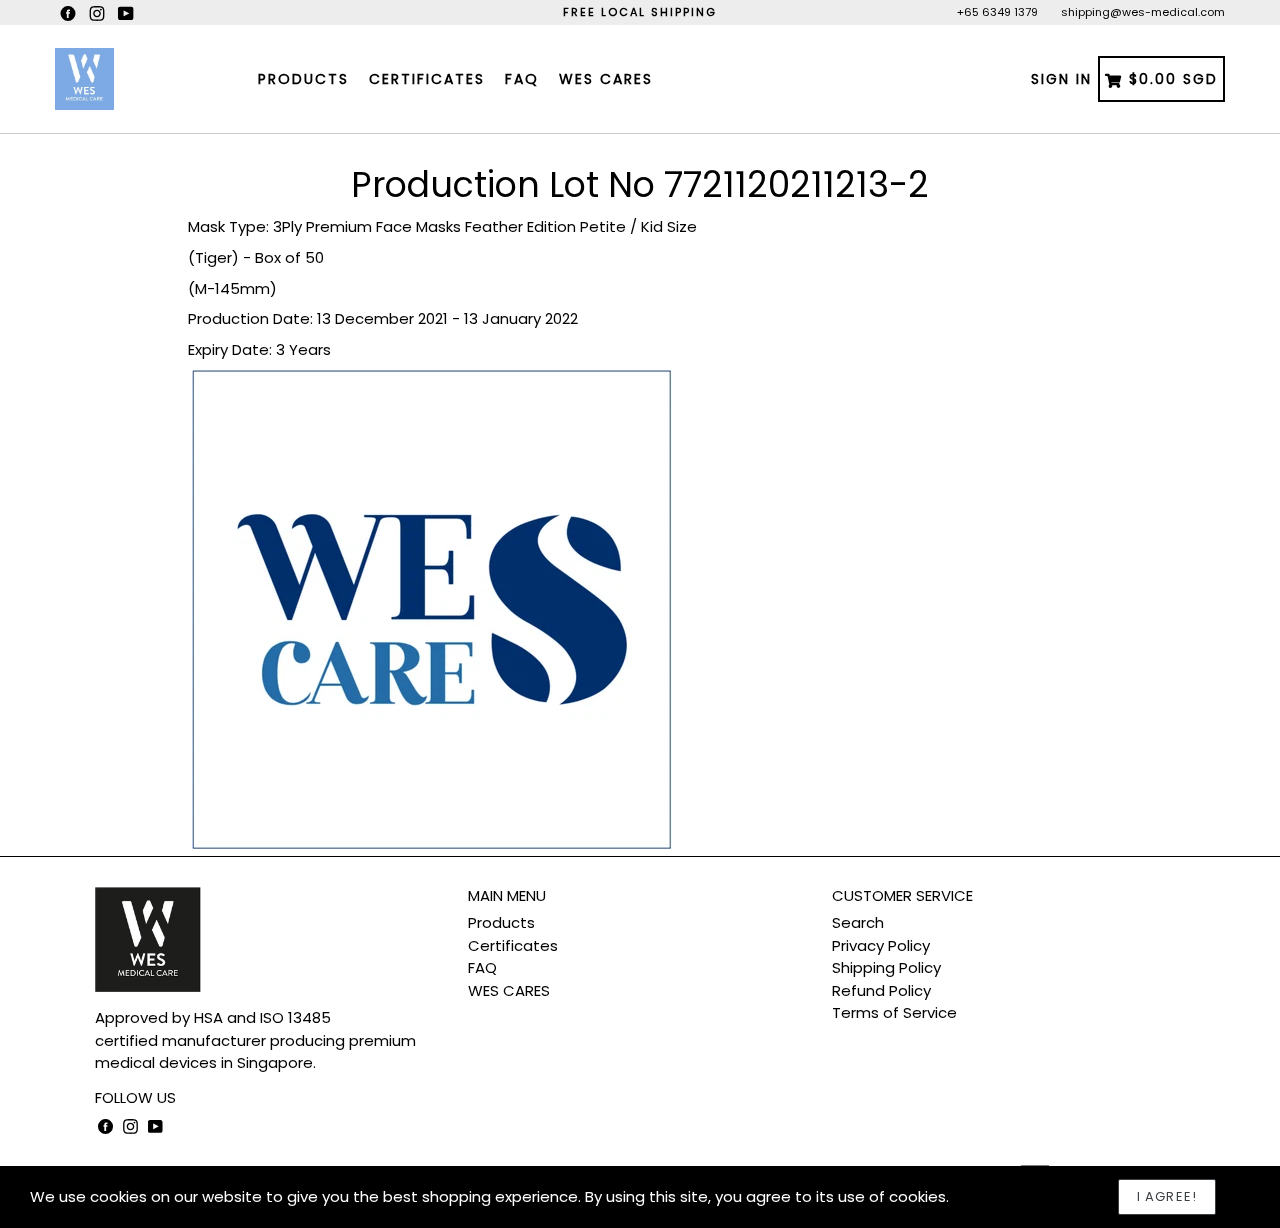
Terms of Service (894, 1012)
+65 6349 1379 (997, 12)
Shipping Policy (886, 967)
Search (858, 922)
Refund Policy (881, 990)
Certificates (427, 79)
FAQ (522, 79)
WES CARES (606, 79)
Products (303, 79)
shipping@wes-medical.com (1143, 12)
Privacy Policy (881, 945)
